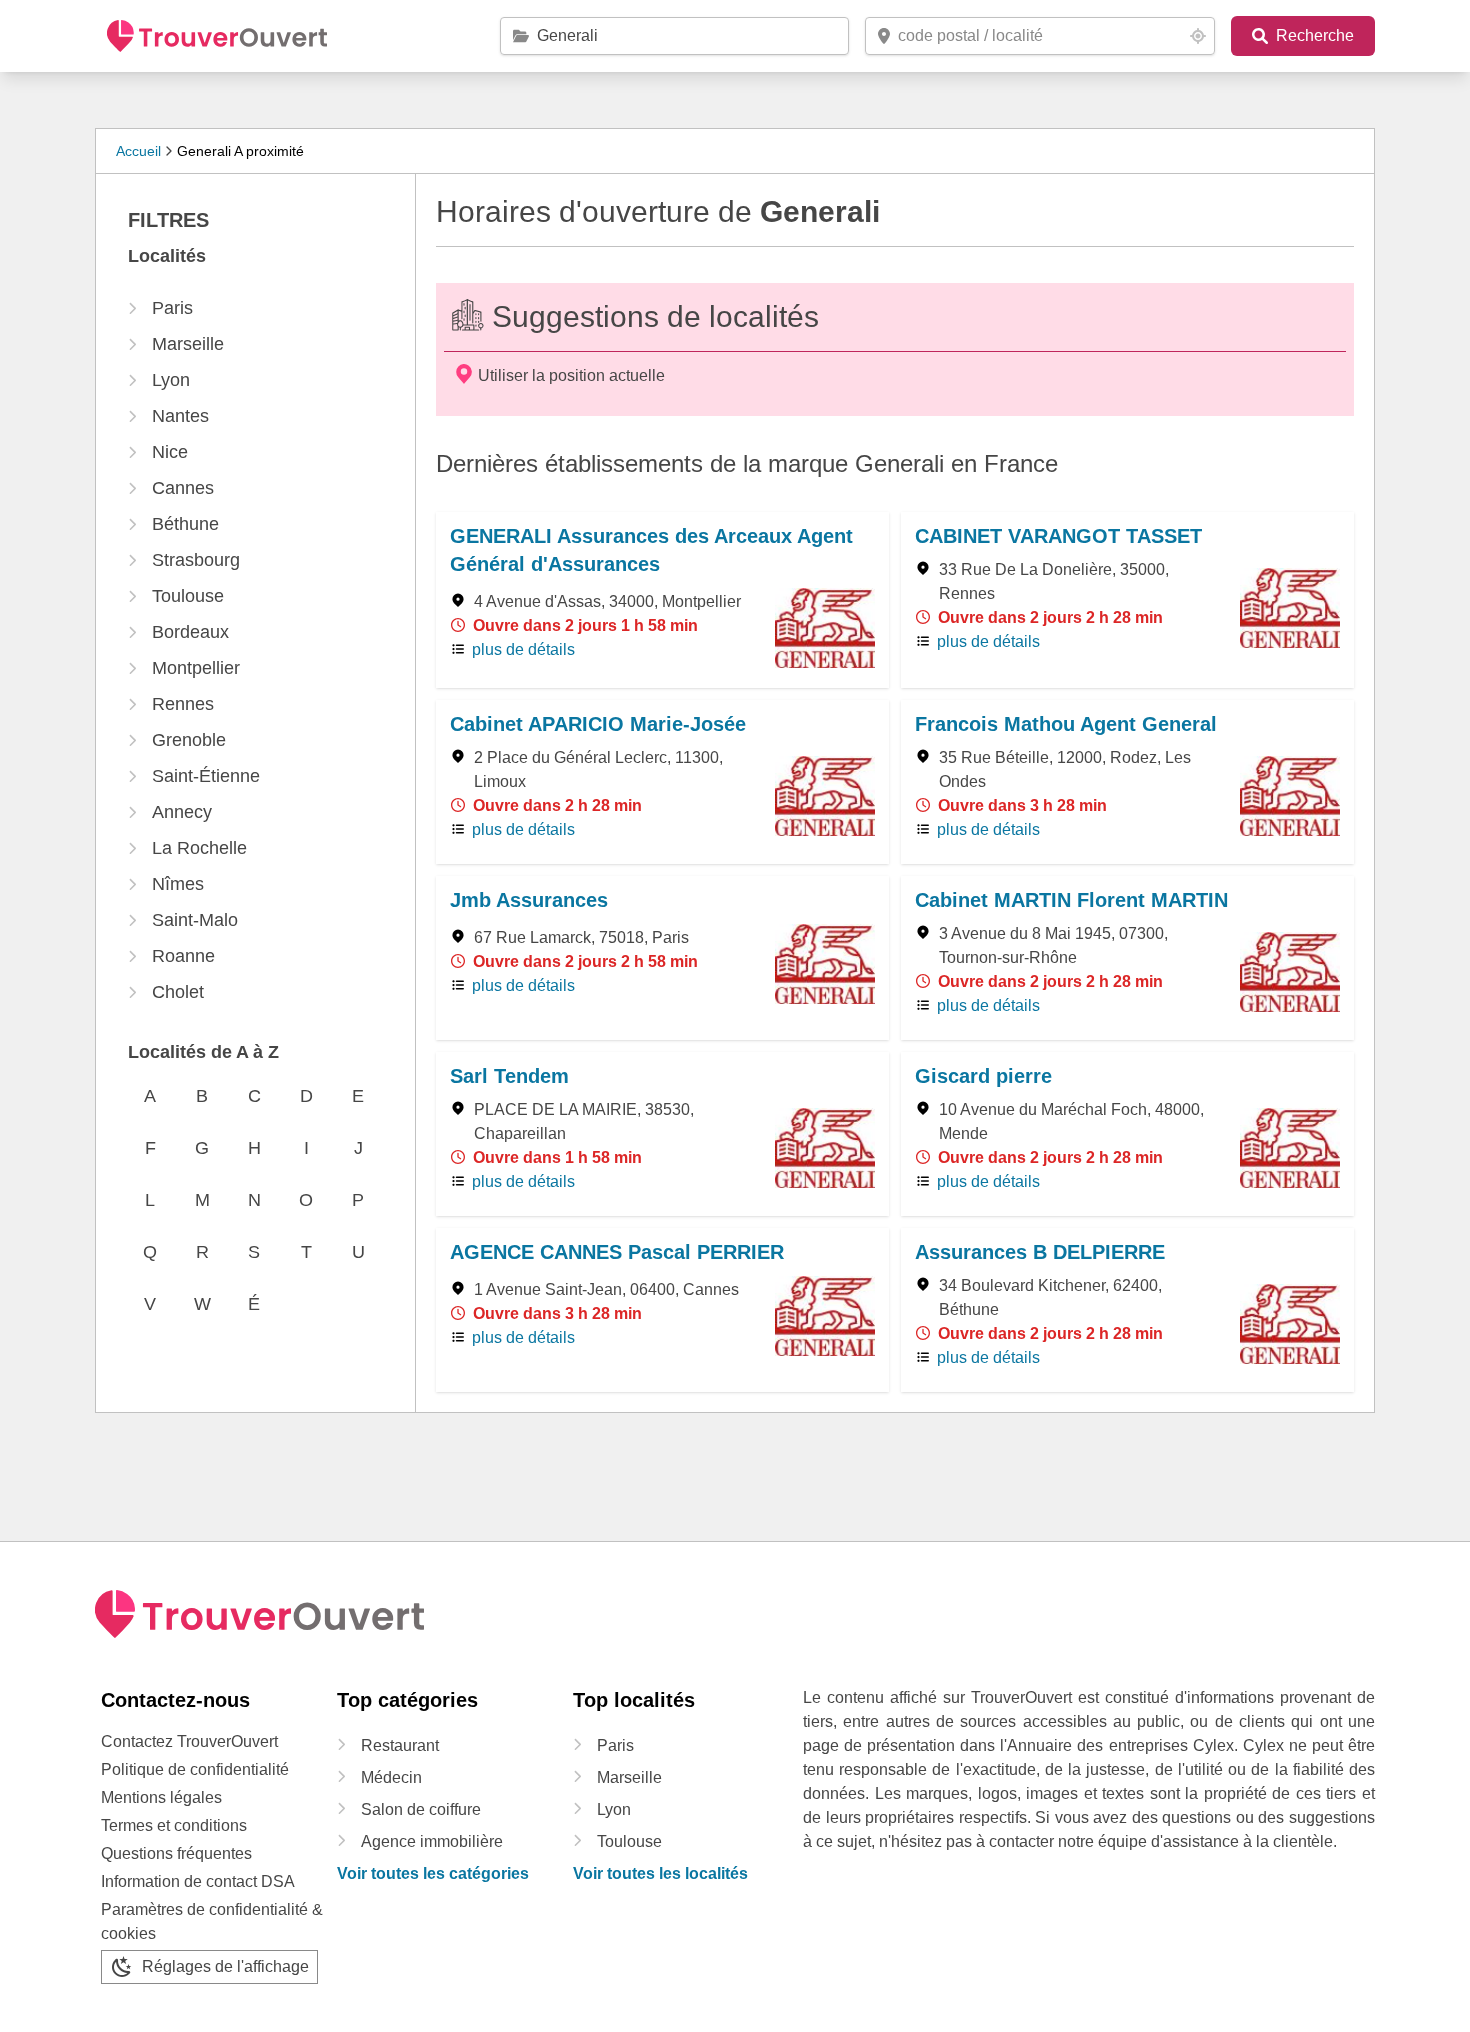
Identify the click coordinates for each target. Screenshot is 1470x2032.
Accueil (138, 151)
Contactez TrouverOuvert (189, 1741)
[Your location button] (1198, 36)
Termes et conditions (174, 1825)
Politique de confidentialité (195, 1769)
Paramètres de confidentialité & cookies (212, 1921)
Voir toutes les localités (660, 1873)
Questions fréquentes (176, 1853)
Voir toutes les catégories (433, 1873)
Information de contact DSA (198, 1881)
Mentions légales (161, 1797)
